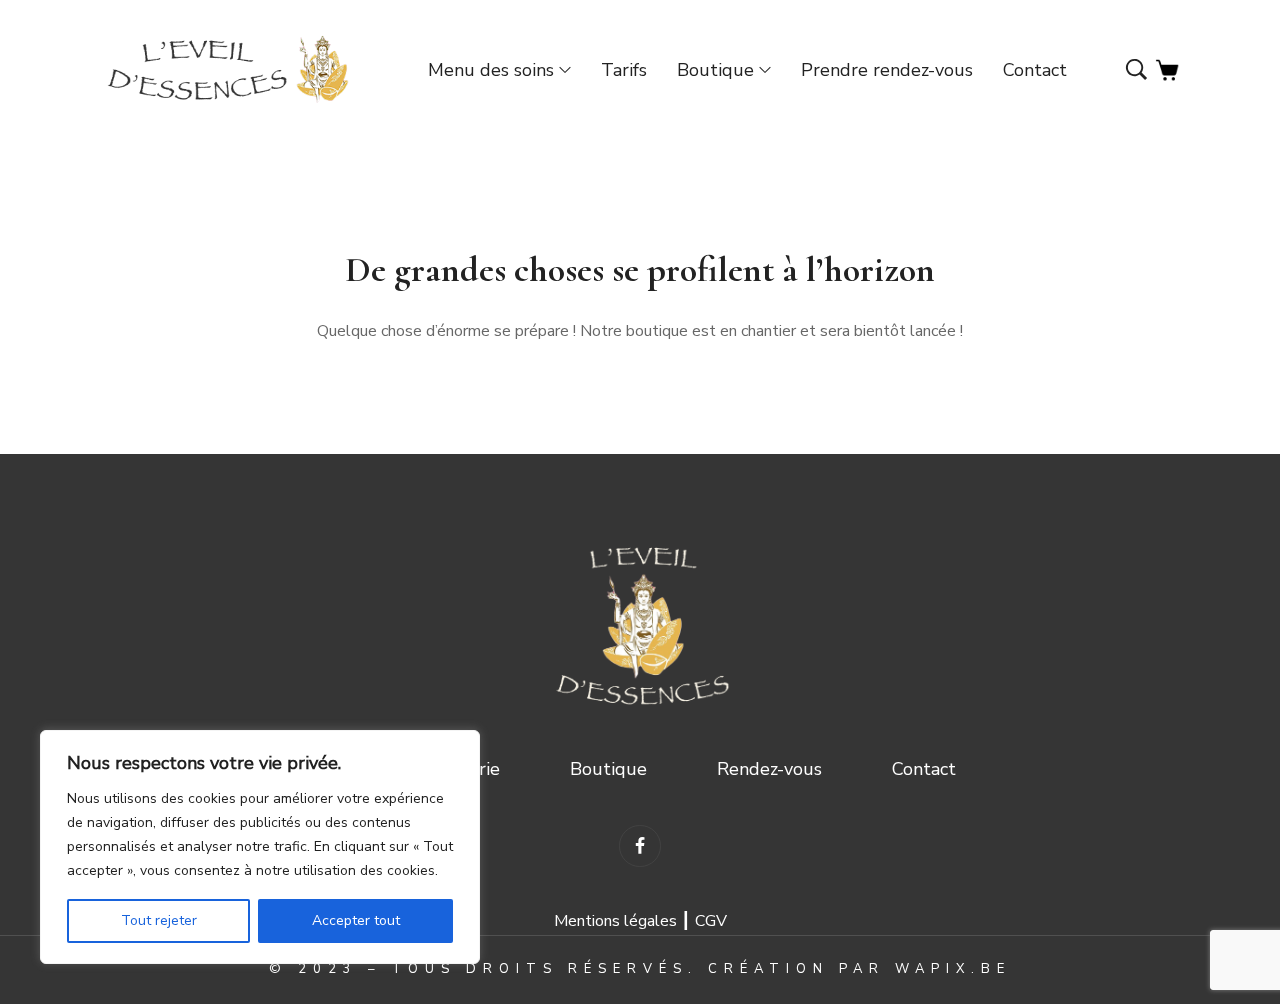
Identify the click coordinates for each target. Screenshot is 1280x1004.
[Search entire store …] (1136, 71)
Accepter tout (356, 920)
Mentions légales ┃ (624, 921)
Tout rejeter (159, 920)
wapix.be (953, 969)
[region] (260, 847)
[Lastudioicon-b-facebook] (639, 845)
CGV (711, 921)
